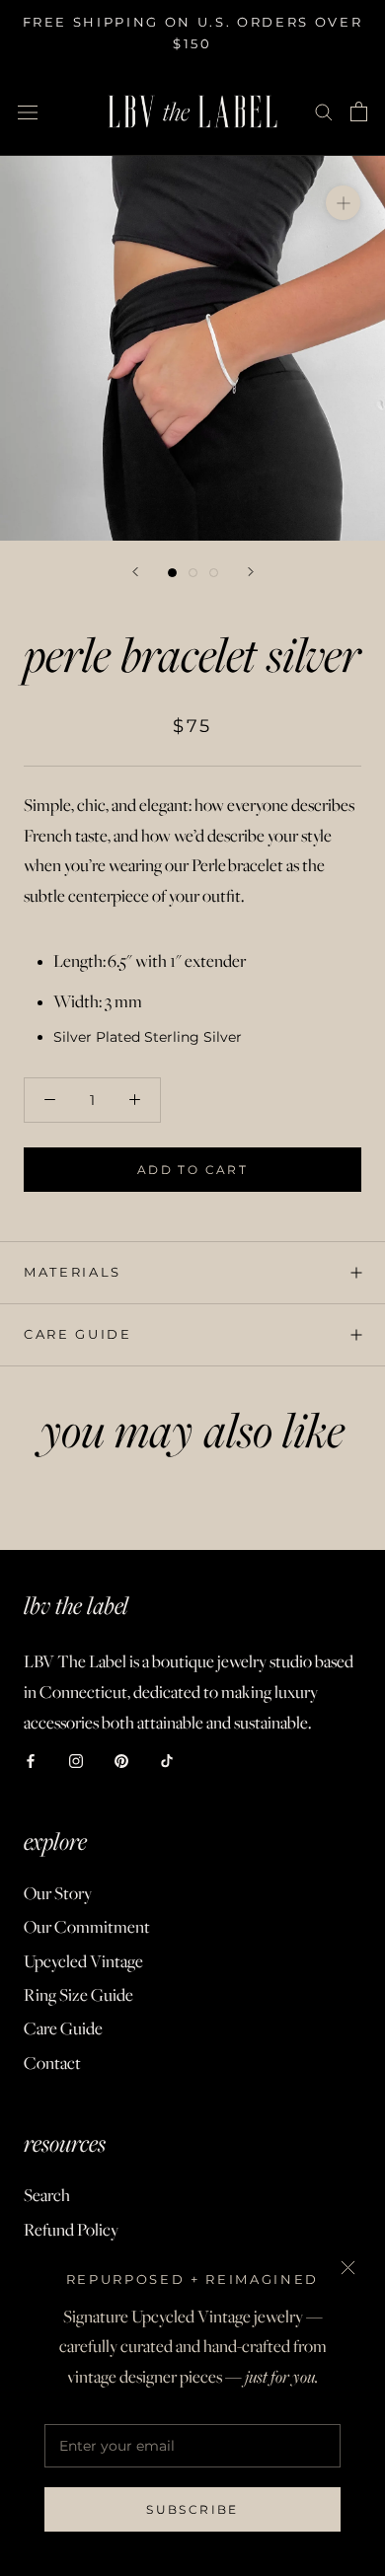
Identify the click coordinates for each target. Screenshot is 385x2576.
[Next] (251, 572)
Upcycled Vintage (83, 1961)
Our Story (58, 1893)
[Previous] (135, 572)
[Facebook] (31, 1761)
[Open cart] (359, 111)
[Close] (348, 2268)
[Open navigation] (28, 111)
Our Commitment (87, 1927)
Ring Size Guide (78, 1995)
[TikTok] (167, 1761)
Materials (73, 1272)
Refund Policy (71, 2230)
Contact (52, 2063)
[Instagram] (76, 1761)
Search (47, 2195)
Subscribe (192, 2509)
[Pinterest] (121, 1761)
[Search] (324, 111)
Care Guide (78, 1334)
